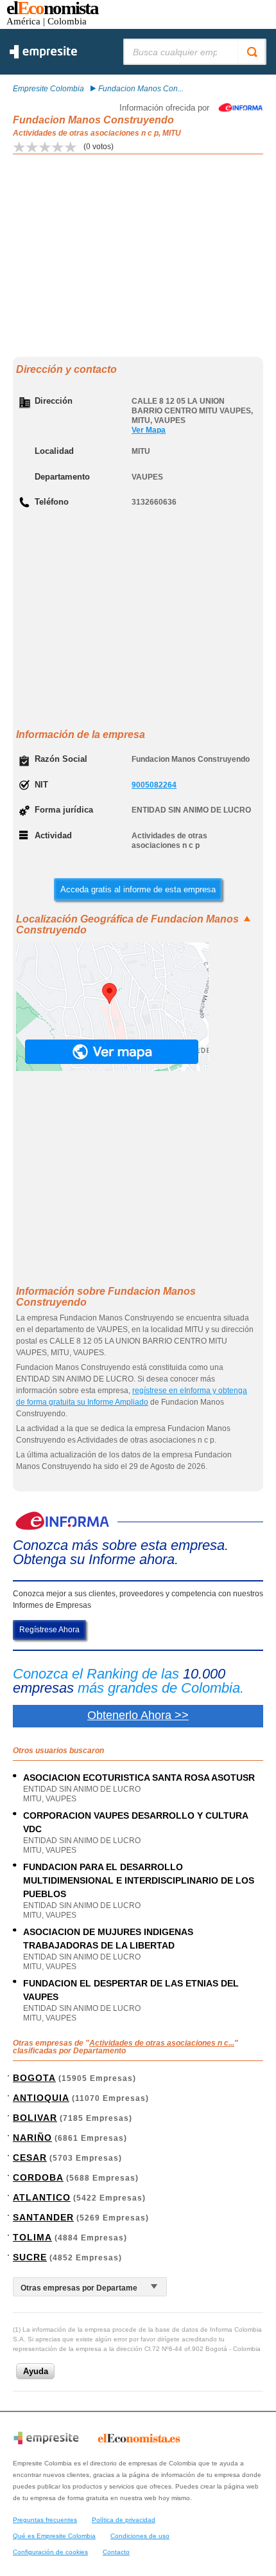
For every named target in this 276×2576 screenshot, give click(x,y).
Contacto (116, 2552)
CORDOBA (38, 2177)
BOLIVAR (35, 2118)
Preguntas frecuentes (45, 2520)
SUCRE (30, 2257)
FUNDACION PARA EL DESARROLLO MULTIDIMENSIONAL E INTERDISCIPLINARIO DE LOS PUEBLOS (139, 1880)
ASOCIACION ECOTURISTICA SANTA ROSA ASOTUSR (139, 1778)
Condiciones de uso (140, 2536)
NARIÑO (32, 2138)
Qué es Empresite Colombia (54, 2536)
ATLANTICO (42, 2197)
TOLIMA (32, 2237)
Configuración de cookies (50, 2552)
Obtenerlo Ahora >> (138, 1715)
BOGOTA (34, 2078)
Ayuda (36, 2371)
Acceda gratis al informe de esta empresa (138, 889)
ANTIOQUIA (41, 2098)
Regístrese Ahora (49, 1630)
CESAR (30, 2157)
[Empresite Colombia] (43, 56)
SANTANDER (43, 2217)
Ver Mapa (149, 430)
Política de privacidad (124, 2520)
